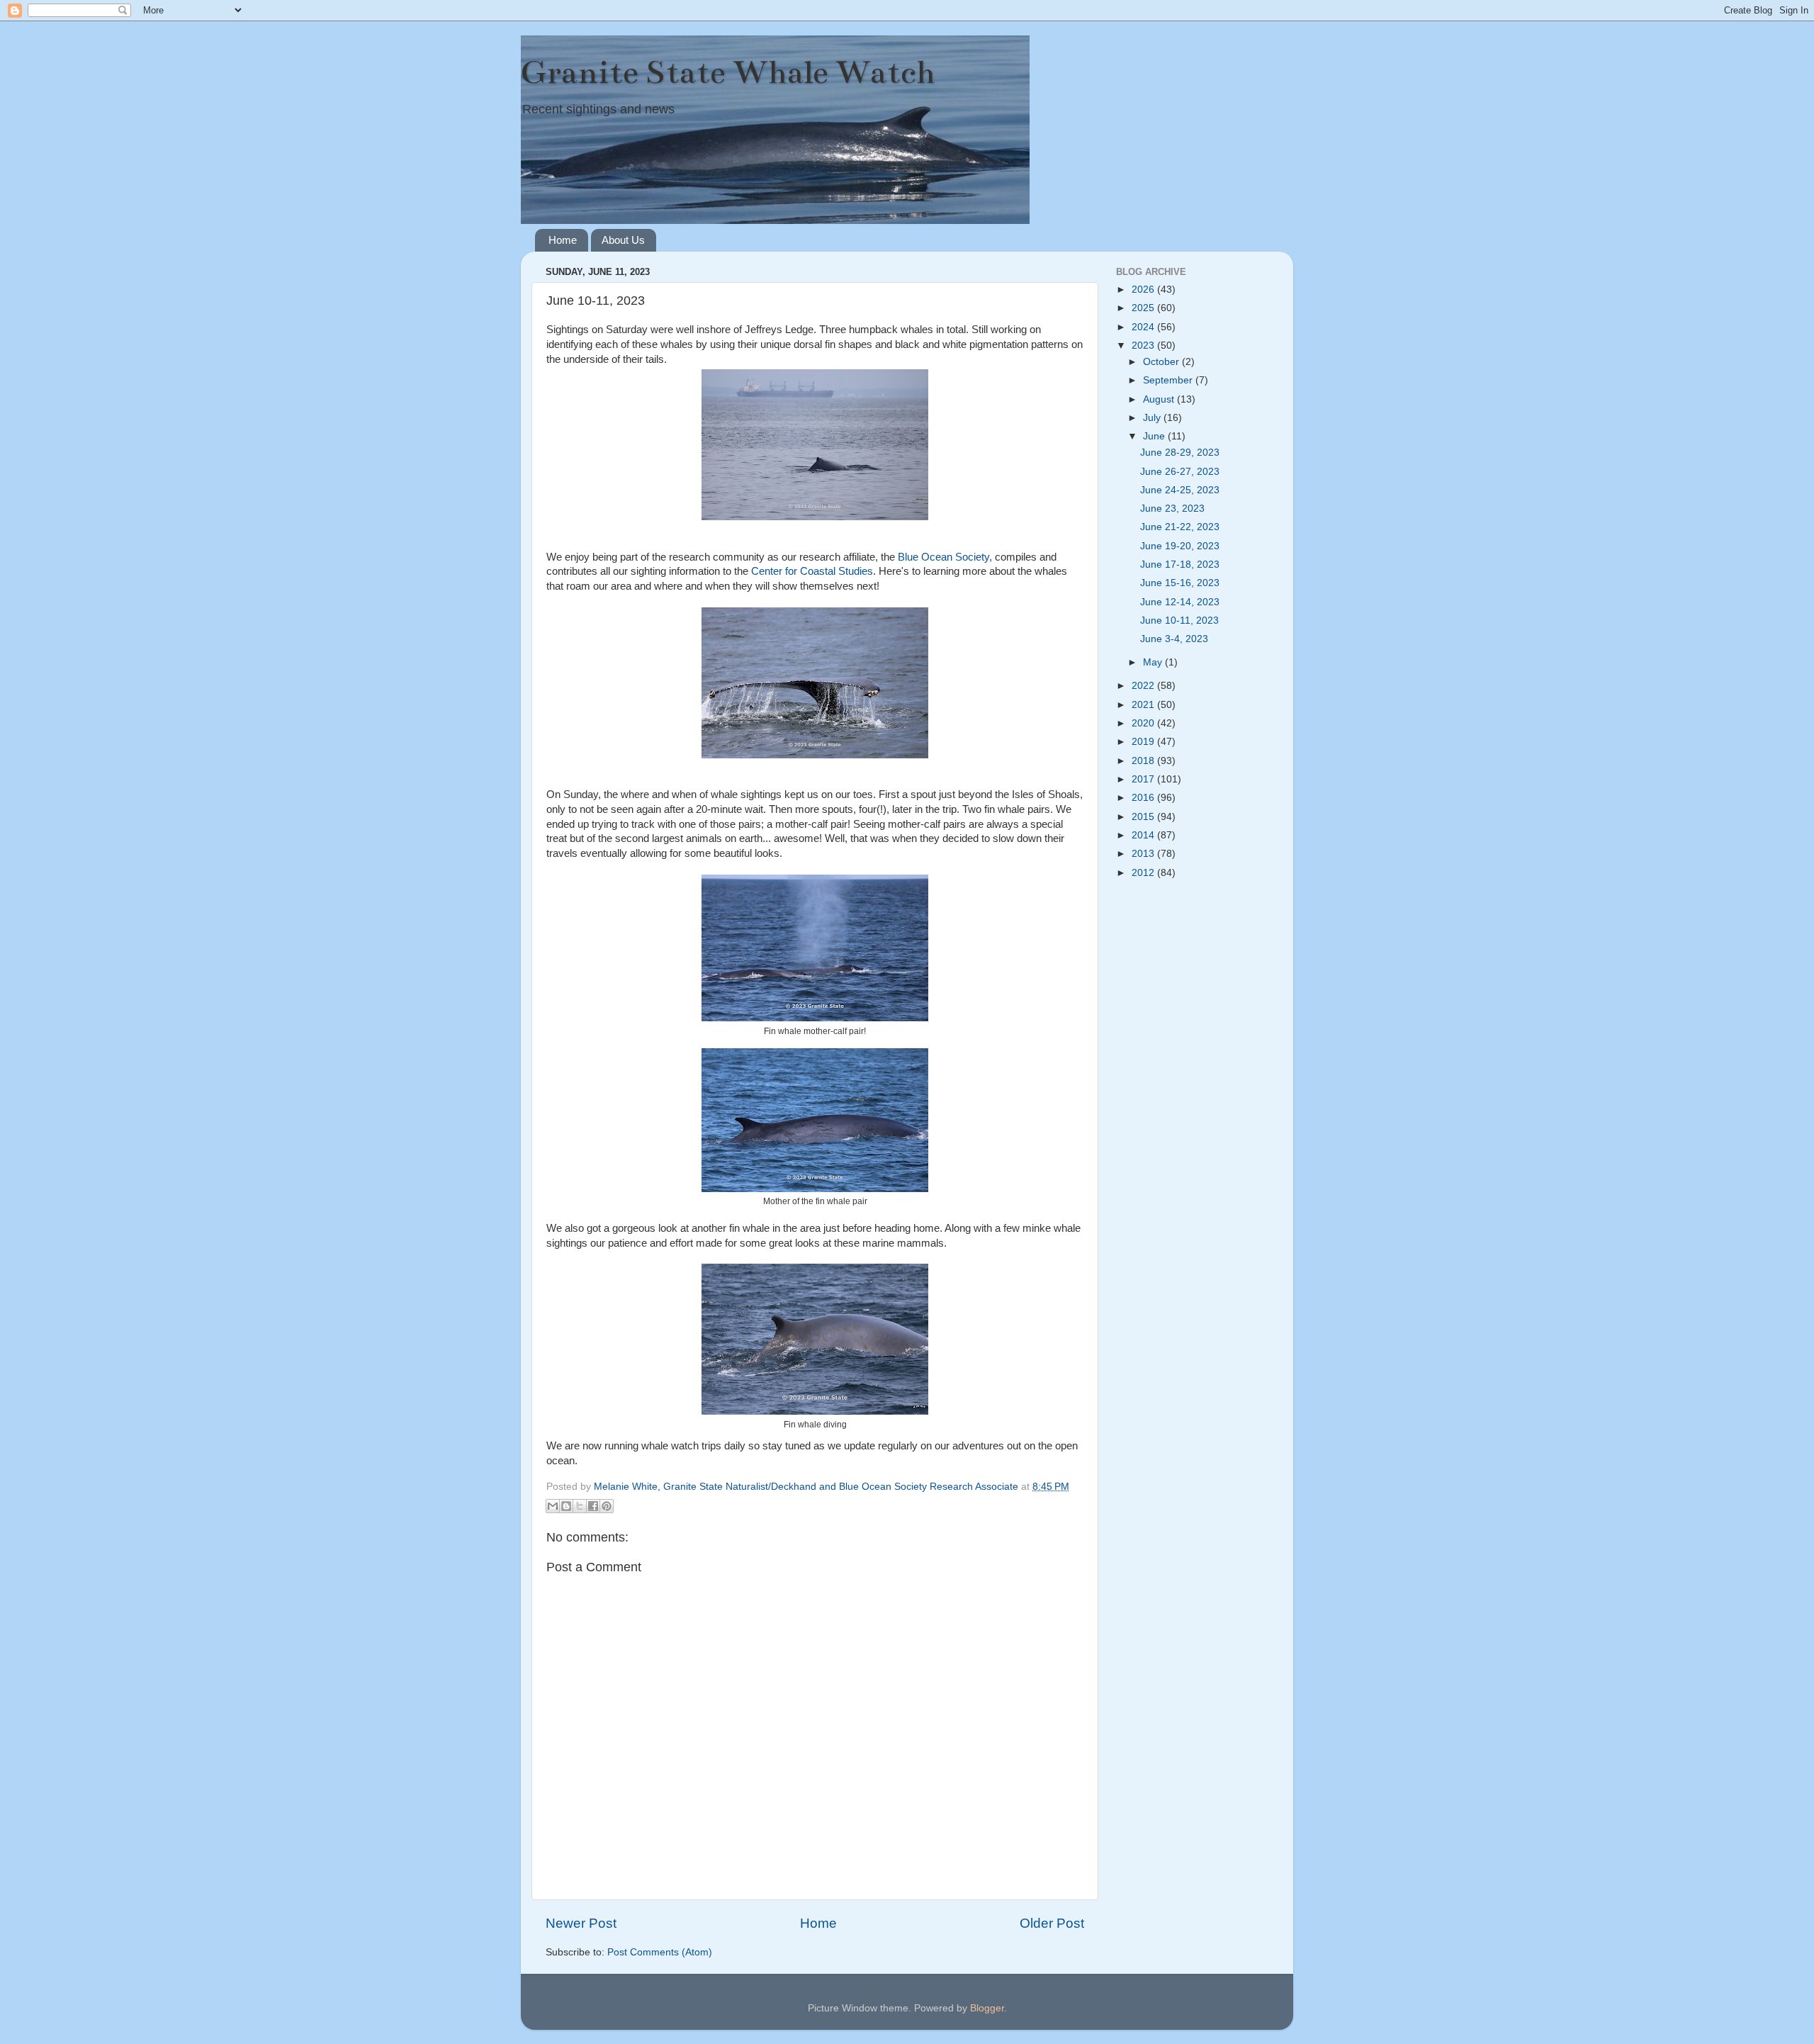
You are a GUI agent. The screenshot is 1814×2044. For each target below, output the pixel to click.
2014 (1144, 835)
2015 (1144, 817)
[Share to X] (580, 1506)
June (1155, 436)
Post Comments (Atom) (660, 1952)
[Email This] (553, 1506)
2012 (1144, 873)
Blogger (987, 2008)
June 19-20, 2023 (1180, 546)
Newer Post (581, 1923)
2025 (1144, 308)
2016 (1144, 798)
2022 (1144, 686)
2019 (1144, 742)
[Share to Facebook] (593, 1506)
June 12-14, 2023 (1180, 602)
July (1153, 418)
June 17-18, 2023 (1180, 565)
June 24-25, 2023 (1180, 490)
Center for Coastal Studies (812, 571)
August (1160, 399)
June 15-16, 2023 (1180, 583)
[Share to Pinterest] (607, 1506)
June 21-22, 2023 (1180, 527)
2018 (1144, 761)
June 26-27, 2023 (1180, 472)
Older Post (1052, 1923)
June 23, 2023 (1172, 509)
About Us (623, 240)
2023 (1144, 346)
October (1162, 362)
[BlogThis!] (566, 1506)
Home (563, 240)
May (1154, 662)
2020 (1144, 723)
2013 (1144, 854)
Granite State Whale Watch (728, 72)
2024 (1144, 327)
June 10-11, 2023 (1179, 620)
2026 (1144, 290)
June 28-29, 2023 (1180, 453)
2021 (1144, 705)
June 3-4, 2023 (1174, 639)
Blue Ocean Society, (945, 557)
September (1169, 380)
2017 (1144, 779)
